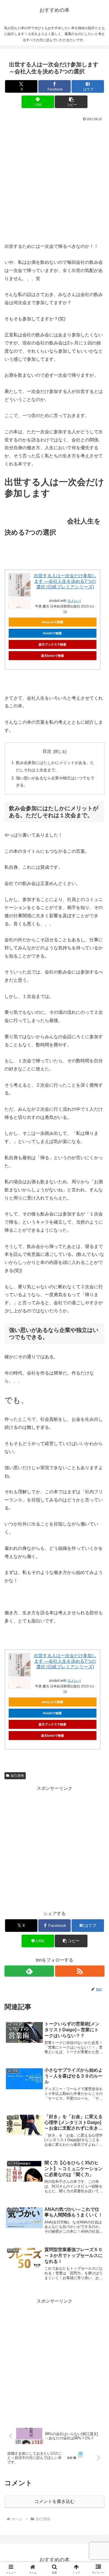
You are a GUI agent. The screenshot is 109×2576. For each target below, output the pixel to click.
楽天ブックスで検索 (52, 644)
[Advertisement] (54, 180)
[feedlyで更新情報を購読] (29, 1971)
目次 (47, 751)
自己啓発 (17, 1776)
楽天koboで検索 (53, 656)
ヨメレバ (74, 601)
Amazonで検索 (52, 622)
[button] (71, 102)
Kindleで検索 (52, 633)
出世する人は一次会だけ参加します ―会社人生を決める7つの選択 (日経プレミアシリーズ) (65, 581)
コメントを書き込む (54, 2501)
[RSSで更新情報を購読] (80, 1971)
